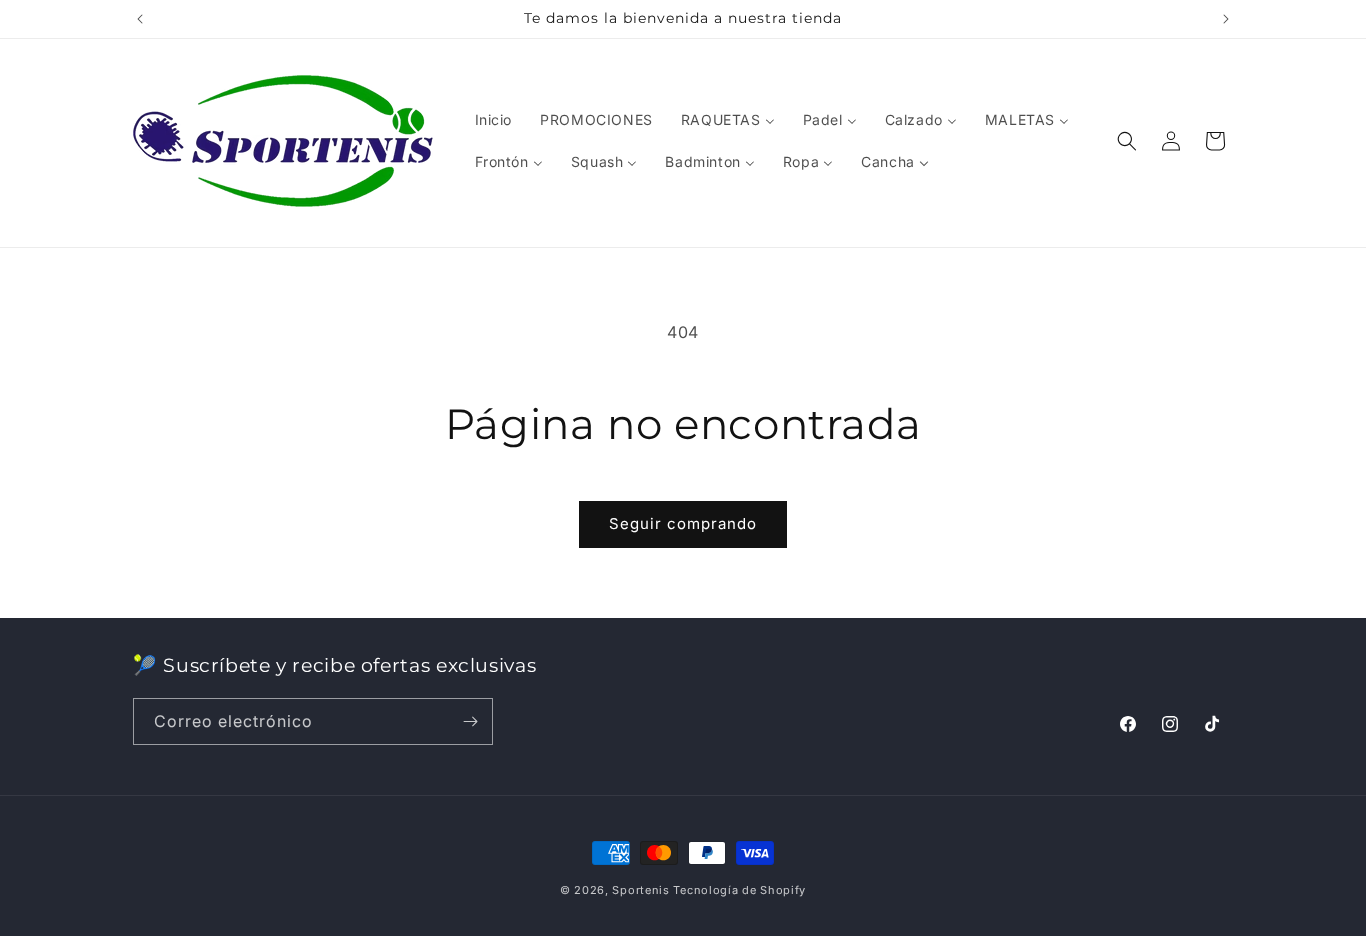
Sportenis (640, 890)
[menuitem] (494, 120)
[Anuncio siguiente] (1226, 19)
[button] (1127, 141)
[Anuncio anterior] (140, 19)
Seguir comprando (683, 523)
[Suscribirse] (470, 721)
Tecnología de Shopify (739, 890)
